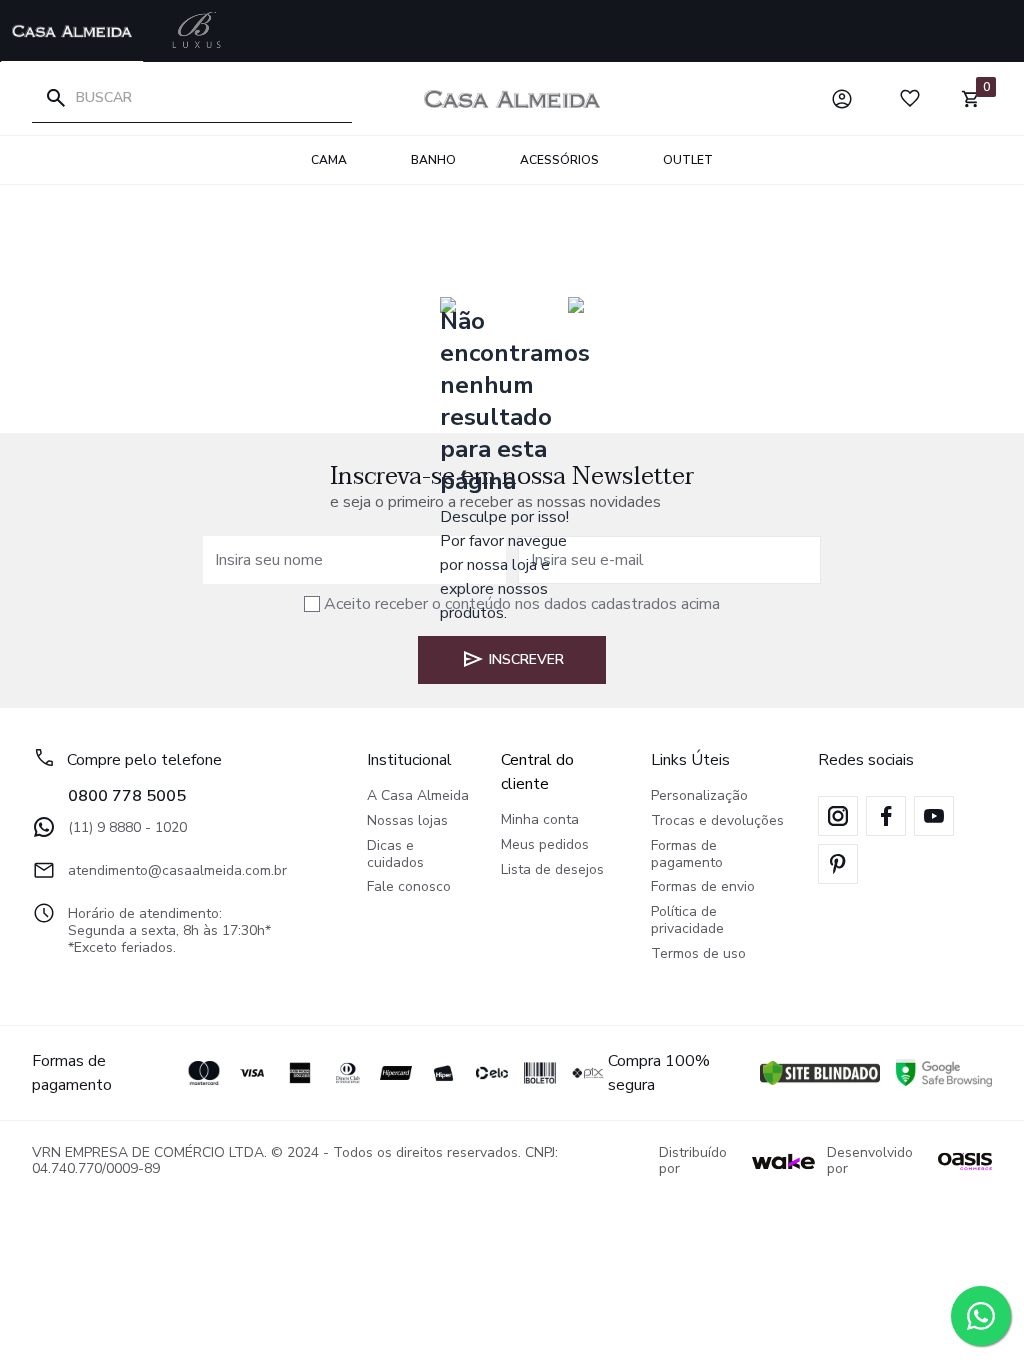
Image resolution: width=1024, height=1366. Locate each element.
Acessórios (559, 160)
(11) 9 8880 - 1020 (127, 827)
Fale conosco (409, 887)
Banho (433, 160)
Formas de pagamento (687, 855)
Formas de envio (703, 887)
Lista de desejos (552, 870)
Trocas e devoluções (717, 821)
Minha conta (540, 820)
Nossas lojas (407, 821)
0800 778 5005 (127, 796)
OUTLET (688, 160)
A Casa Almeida (418, 796)
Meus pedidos (545, 845)
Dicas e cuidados (395, 855)
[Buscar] (56, 98)
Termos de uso (698, 954)
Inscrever (526, 659)
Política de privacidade (687, 921)
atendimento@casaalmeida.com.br (177, 870)
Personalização (699, 796)
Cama (329, 160)
